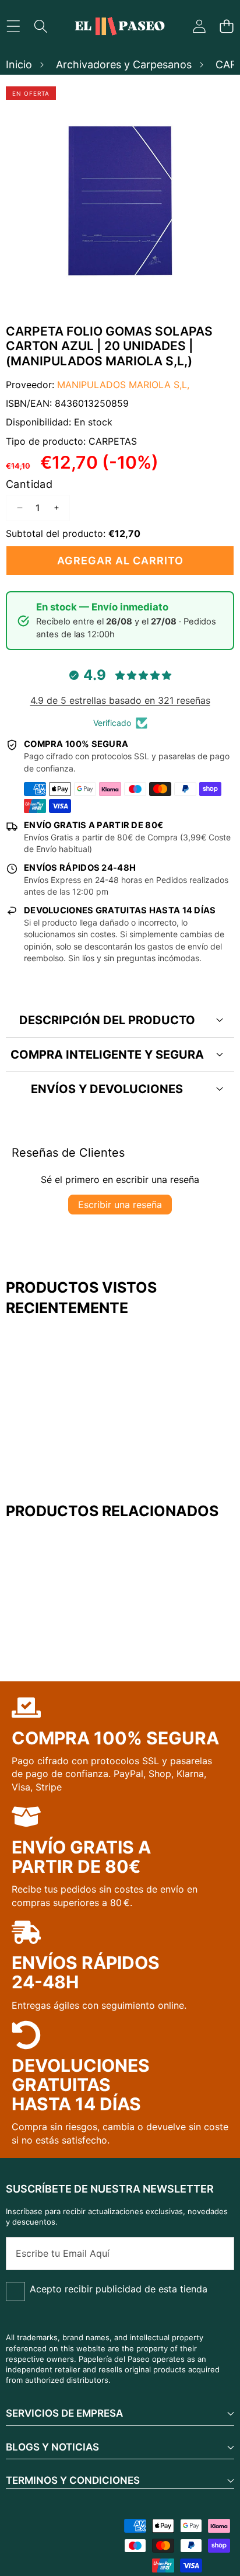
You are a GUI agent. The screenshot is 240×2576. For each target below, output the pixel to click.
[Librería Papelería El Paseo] (119, 26)
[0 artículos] (226, 27)
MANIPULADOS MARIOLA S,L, (123, 385)
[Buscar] (40, 27)
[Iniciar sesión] (199, 27)
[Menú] (13, 27)
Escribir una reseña (120, 1205)
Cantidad (29, 484)
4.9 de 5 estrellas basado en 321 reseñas (120, 700)
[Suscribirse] (213, 2253)
